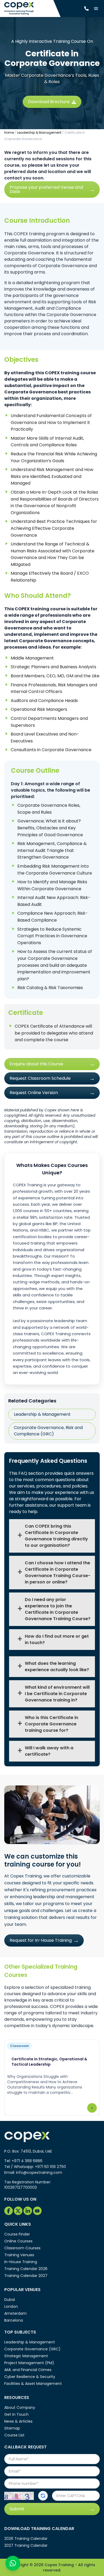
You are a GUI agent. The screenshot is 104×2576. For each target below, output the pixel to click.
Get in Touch (16, 2414)
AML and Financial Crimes (28, 2370)
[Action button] (43, 2496)
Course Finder (17, 2234)
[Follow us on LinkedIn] (28, 2211)
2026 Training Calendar (26, 2539)
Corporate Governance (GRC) (32, 2349)
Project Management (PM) (29, 2363)
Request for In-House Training (41, 1940)
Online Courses (18, 2241)
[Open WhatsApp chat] (13, 2563)
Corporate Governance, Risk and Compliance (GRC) (48, 1431)
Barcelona (14, 2320)
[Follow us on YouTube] (37, 2211)
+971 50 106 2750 (50, 2167)
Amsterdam (15, 2313)
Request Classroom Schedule (40, 1078)
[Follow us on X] (18, 2211)
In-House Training (21, 2262)
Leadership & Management (39, 133)
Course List (14, 2435)
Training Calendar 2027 (26, 2276)
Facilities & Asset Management (33, 2384)
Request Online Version (34, 1093)
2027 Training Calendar (26, 2545)
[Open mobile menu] (96, 9)
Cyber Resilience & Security (30, 2377)
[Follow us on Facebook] (9, 2211)
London (11, 2306)
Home (9, 133)
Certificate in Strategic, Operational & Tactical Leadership (49, 2062)
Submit (17, 2509)
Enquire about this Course (36, 1064)
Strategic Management (26, 2356)
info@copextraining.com (39, 2172)
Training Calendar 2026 (26, 2269)
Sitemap (12, 2428)
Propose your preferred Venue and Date (46, 189)
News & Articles (18, 2421)
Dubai (10, 2300)
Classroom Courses (22, 2248)
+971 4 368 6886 (27, 2161)
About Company (20, 2407)
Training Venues (19, 2255)
